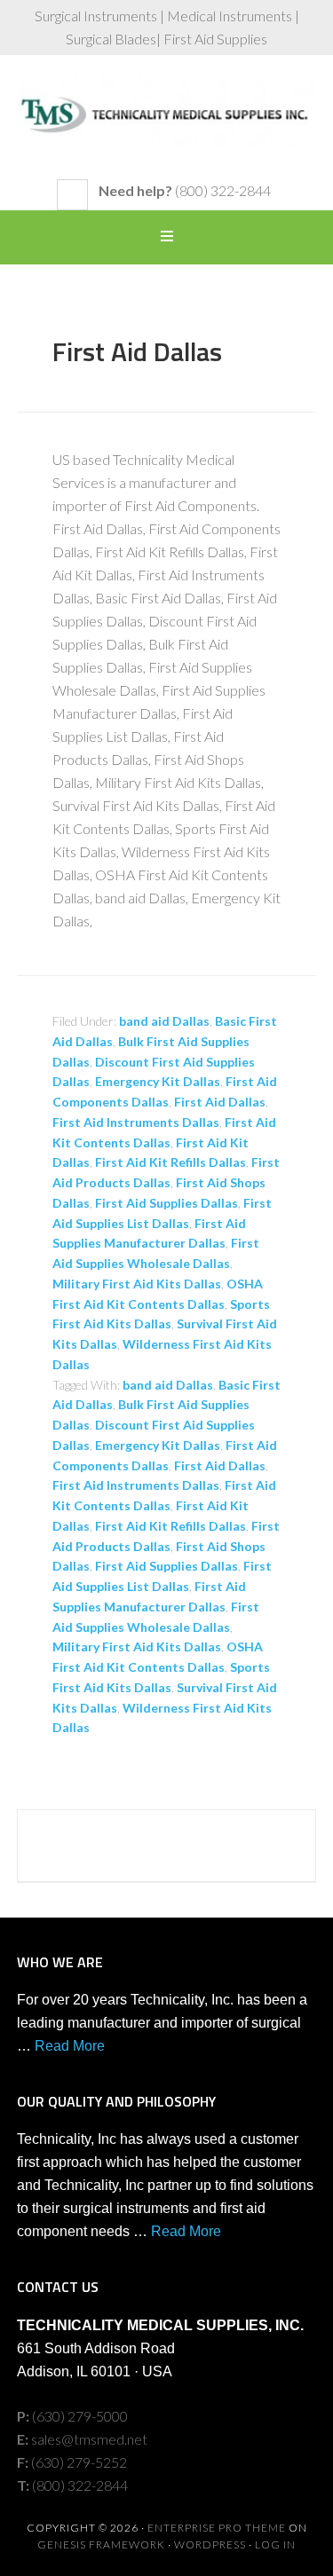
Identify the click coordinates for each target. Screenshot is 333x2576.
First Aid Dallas (137, 351)
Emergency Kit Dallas (158, 1081)
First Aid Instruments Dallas (136, 1122)
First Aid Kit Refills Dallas (170, 1162)
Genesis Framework (101, 2544)
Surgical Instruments (167, 126)
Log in (275, 2544)
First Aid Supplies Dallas (166, 1203)
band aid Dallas (164, 1021)
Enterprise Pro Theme (217, 2528)
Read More (70, 2046)
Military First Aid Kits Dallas (137, 1284)
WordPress (210, 2544)
